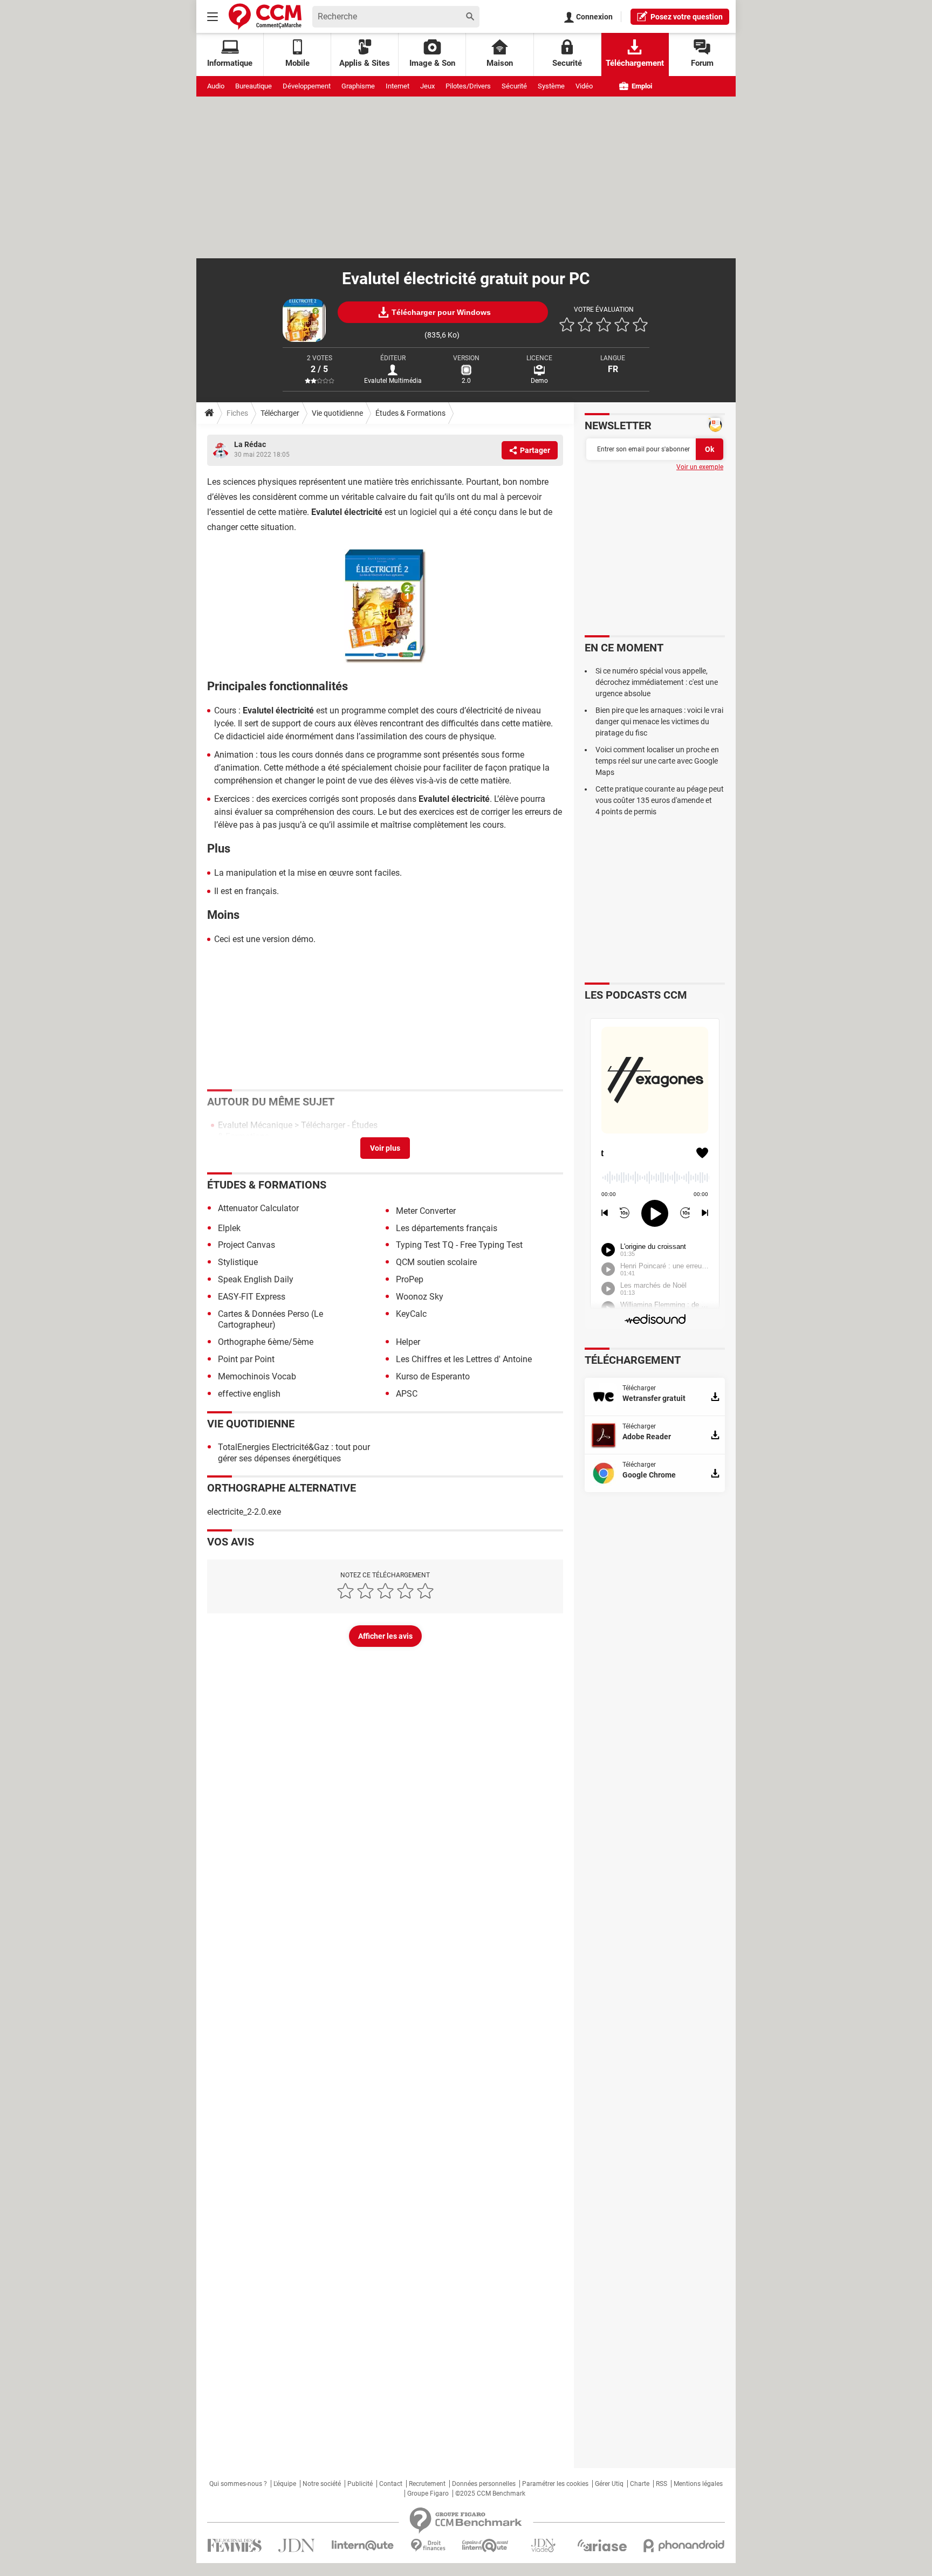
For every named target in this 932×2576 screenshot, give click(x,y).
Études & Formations (410, 413)
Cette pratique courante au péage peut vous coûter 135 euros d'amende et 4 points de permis (660, 800)
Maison (500, 63)
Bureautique (253, 86)
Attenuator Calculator (258, 1208)
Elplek (229, 1228)
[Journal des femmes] (234, 2546)
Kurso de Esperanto (433, 1376)
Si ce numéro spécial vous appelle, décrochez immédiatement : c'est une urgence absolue (657, 682)
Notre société (322, 2484)
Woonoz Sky (420, 1297)
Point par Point (246, 1359)
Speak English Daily (256, 1279)
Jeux (427, 86)
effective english (249, 1394)
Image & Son (432, 63)
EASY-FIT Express (252, 1297)
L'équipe (285, 2484)
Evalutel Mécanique (255, 1125)
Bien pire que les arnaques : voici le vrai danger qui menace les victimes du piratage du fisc (659, 722)
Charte (640, 2484)
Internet (398, 86)
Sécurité (514, 86)
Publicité (360, 2484)
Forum (702, 63)
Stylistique (238, 1262)
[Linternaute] (363, 2546)
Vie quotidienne (337, 413)
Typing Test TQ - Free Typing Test (459, 1245)
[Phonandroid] (684, 2546)
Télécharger (280, 413)
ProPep (410, 1279)
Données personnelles (484, 2484)
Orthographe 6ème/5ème (266, 1342)
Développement (307, 86)
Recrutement (427, 2484)
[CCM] (265, 16)
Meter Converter (426, 1211)
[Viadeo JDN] (543, 2546)
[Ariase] (602, 2545)
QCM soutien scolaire (436, 1262)
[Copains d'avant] (486, 2546)
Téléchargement (635, 63)
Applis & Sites (365, 63)
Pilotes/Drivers (468, 86)
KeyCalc (411, 1314)
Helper (408, 1342)
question (687, 17)
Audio (216, 86)
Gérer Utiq (609, 2484)
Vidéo (584, 86)
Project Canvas (246, 1245)
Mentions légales (698, 2484)
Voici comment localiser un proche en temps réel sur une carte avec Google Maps (657, 761)
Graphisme (358, 86)
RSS (662, 2484)
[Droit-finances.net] (428, 2546)
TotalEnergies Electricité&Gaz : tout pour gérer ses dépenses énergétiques (294, 1453)
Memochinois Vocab (257, 1376)
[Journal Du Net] (296, 2546)
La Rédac (250, 444)
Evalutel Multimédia (393, 381)
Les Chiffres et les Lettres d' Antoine (464, 1359)
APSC (407, 1394)
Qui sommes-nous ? (238, 2484)
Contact (391, 2484)
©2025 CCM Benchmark (490, 2493)
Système (551, 86)
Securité (567, 63)
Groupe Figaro (428, 2493)
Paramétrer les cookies (555, 2484)
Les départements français (447, 1228)
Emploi (641, 86)
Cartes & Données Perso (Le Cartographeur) (270, 1320)
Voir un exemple (700, 467)
